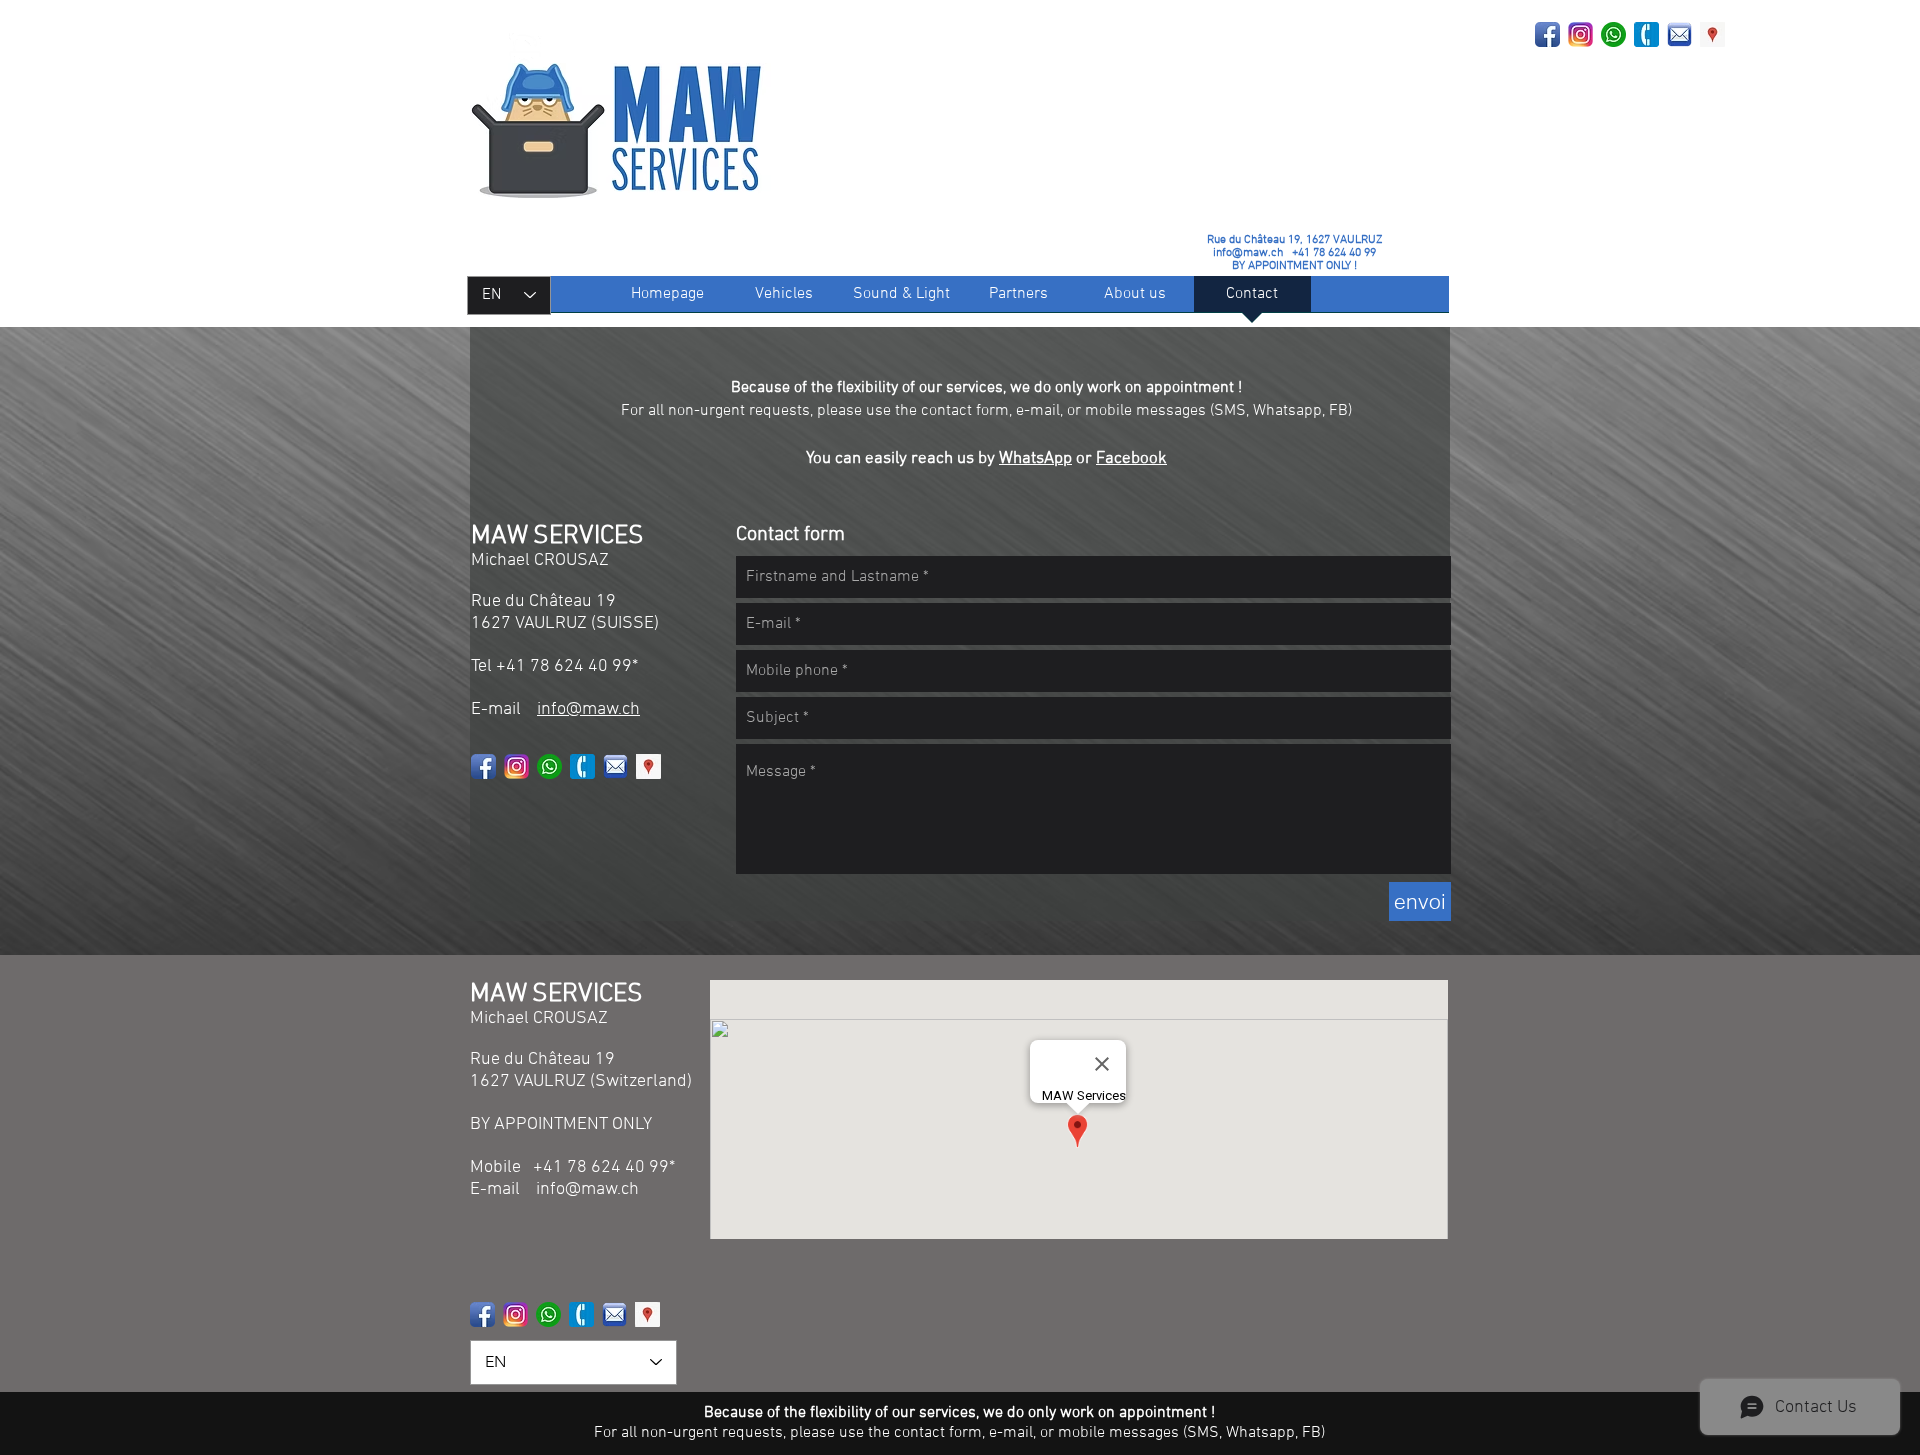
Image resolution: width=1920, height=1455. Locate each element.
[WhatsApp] (1613, 34)
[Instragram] (1580, 34)
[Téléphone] (1646, 34)
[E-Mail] (1679, 34)
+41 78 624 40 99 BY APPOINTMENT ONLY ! (1304, 259)
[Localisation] (1712, 34)
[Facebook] (1547, 34)
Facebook (1131, 459)
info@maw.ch (1248, 253)
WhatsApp (1035, 459)
